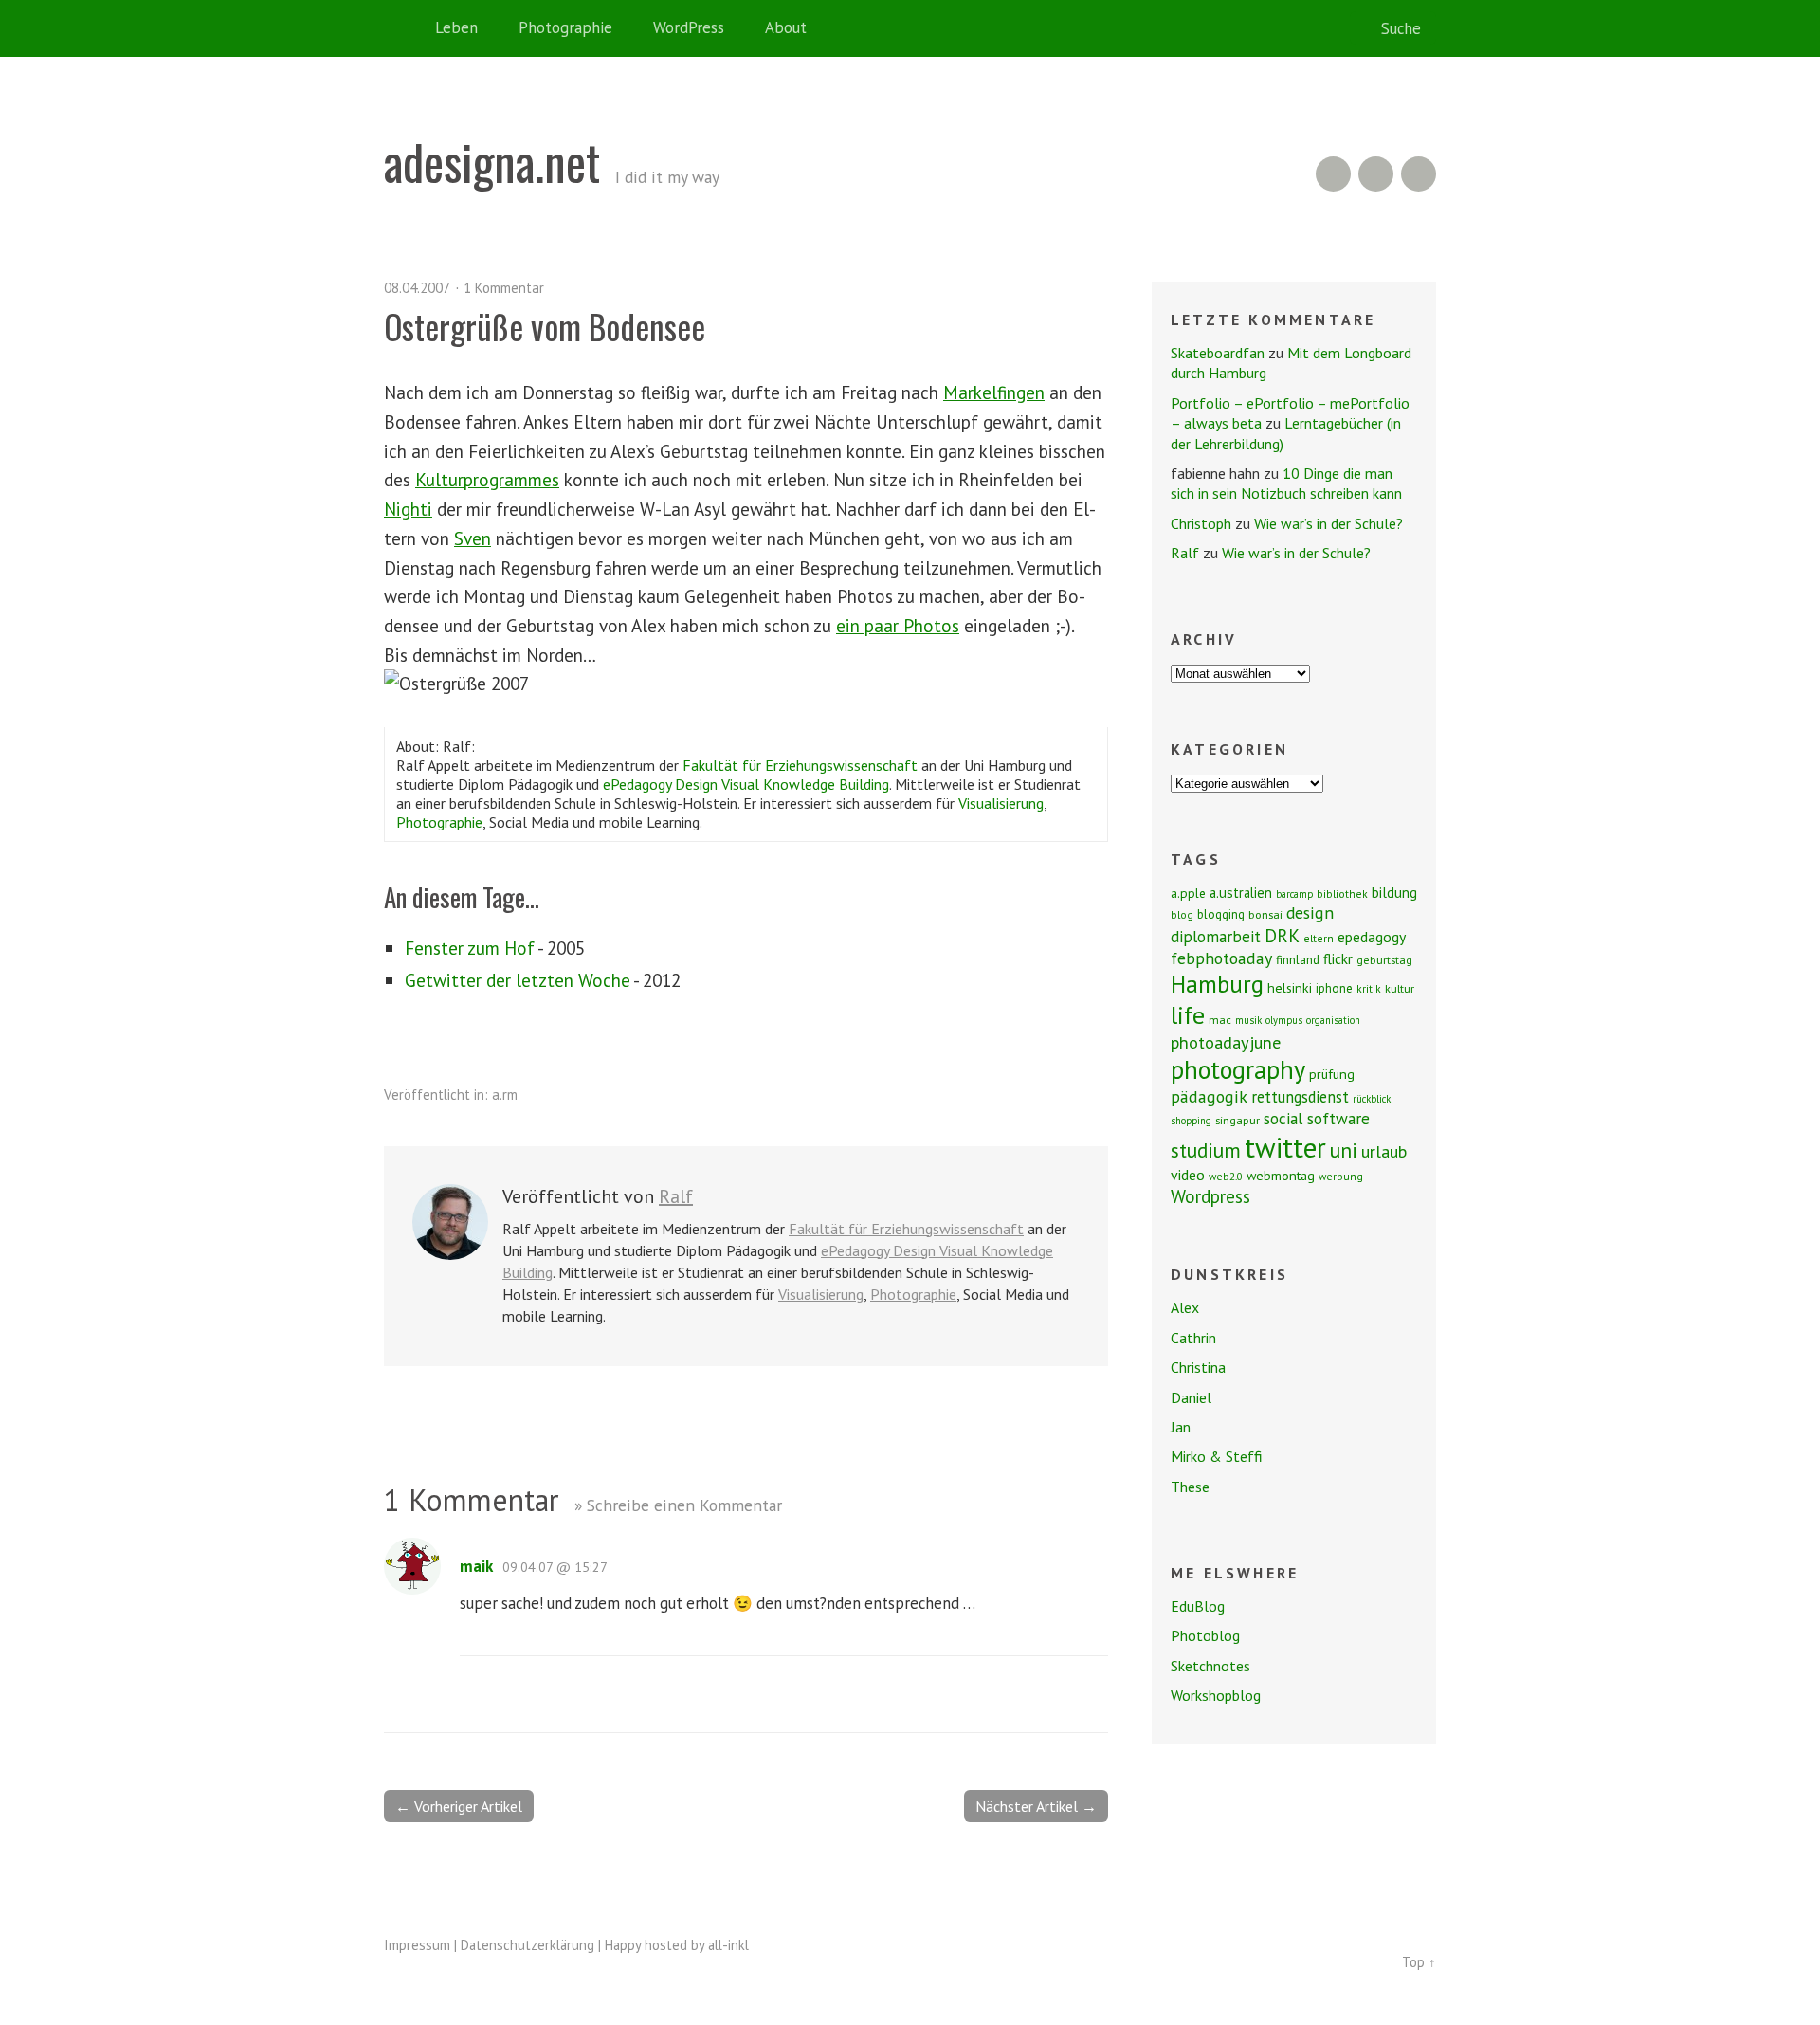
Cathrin (1193, 1338)
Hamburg (1217, 984)
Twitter (1419, 174)
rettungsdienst (1300, 1097)
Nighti (408, 509)
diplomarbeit (1216, 937)
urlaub (1384, 1151)
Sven (473, 538)
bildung (1394, 892)
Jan (1181, 1427)
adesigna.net (492, 161)
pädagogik (1209, 1096)
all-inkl (728, 1945)
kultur (1400, 988)
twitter (1285, 1147)
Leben (456, 27)
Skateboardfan (1218, 353)
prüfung (1332, 1074)
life (1188, 1015)
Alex (1185, 1307)
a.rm (505, 1095)
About (786, 27)
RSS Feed (1333, 174)
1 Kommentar (504, 288)
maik (476, 1566)
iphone (1334, 988)
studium (1206, 1150)
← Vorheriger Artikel (459, 1806)
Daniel (1191, 1397)
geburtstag (1384, 960)
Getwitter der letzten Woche (518, 980)
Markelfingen (994, 392)
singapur (1238, 1120)
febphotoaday (1221, 958)
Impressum (417, 1945)
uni (1344, 1150)
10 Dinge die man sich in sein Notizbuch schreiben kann (1286, 483)
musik (1248, 1020)
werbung (1341, 1176)
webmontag (1281, 1176)
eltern (1319, 938)
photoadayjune (1226, 1042)
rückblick (1372, 1099)
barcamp (1294, 894)
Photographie (565, 27)
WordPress (689, 27)
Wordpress (1210, 1196)
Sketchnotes (1210, 1666)
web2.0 (1226, 1176)
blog (1182, 914)
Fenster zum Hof (470, 948)
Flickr (1376, 174)
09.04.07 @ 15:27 (555, 1567)
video (1188, 1175)
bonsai (1265, 914)
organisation (1333, 1020)
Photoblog (1205, 1635)
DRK (1282, 935)
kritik (1369, 988)
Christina (1198, 1367)
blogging (1221, 914)
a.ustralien (1241, 893)
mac (1220, 1020)
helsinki (1290, 988)
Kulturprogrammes (487, 479)
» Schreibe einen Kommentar (678, 1505)
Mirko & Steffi (1217, 1456)
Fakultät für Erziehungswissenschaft (800, 765)
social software (1317, 1118)
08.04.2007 (417, 288)
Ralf (676, 1196)
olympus (1284, 1020)
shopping (1191, 1121)
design (1310, 912)
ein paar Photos (898, 625)
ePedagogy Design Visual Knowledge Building (746, 784)
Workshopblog (1216, 1695)
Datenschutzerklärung (528, 1945)
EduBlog (1198, 1606)
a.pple (1188, 893)
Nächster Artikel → (1036, 1806)
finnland (1298, 960)
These (1190, 1487)
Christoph (1201, 523)
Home (403, 28)
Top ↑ (1419, 1962)
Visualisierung (1001, 803)
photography (1238, 1069)
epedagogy (1372, 937)
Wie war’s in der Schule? (1329, 523)
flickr (1338, 958)
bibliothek (1342, 894)
